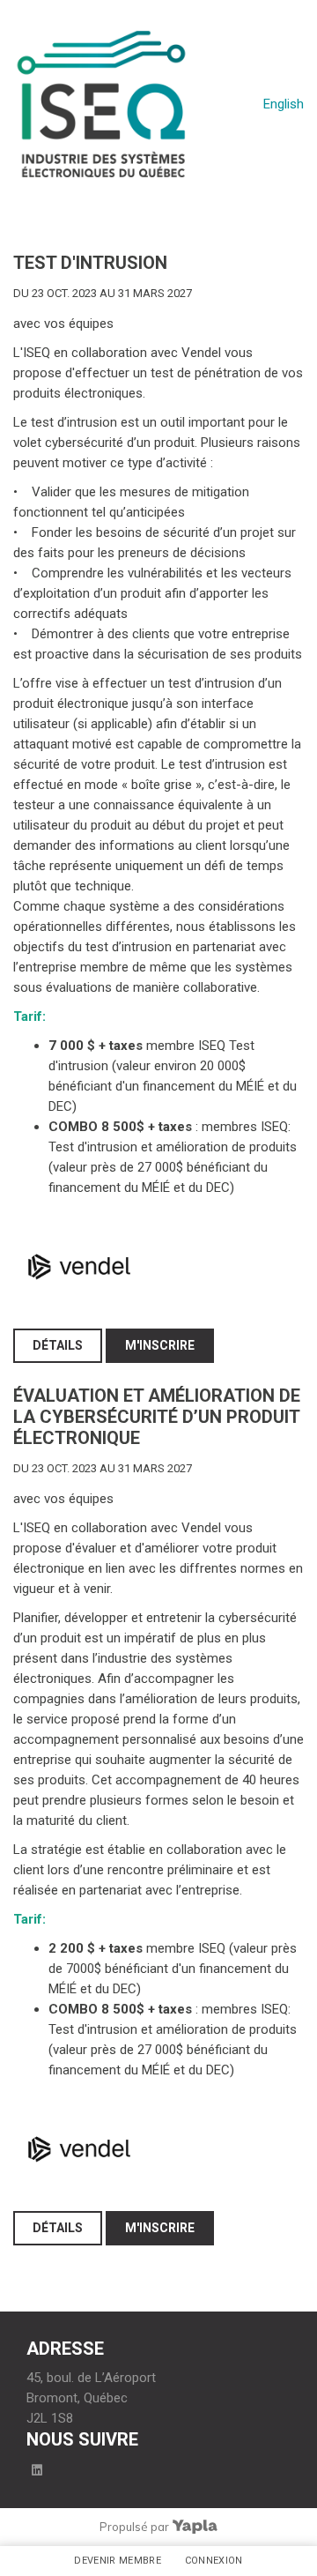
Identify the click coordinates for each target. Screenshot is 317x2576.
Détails (58, 1345)
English (284, 104)
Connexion (214, 2561)
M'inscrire (160, 1345)
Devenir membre (118, 2561)
